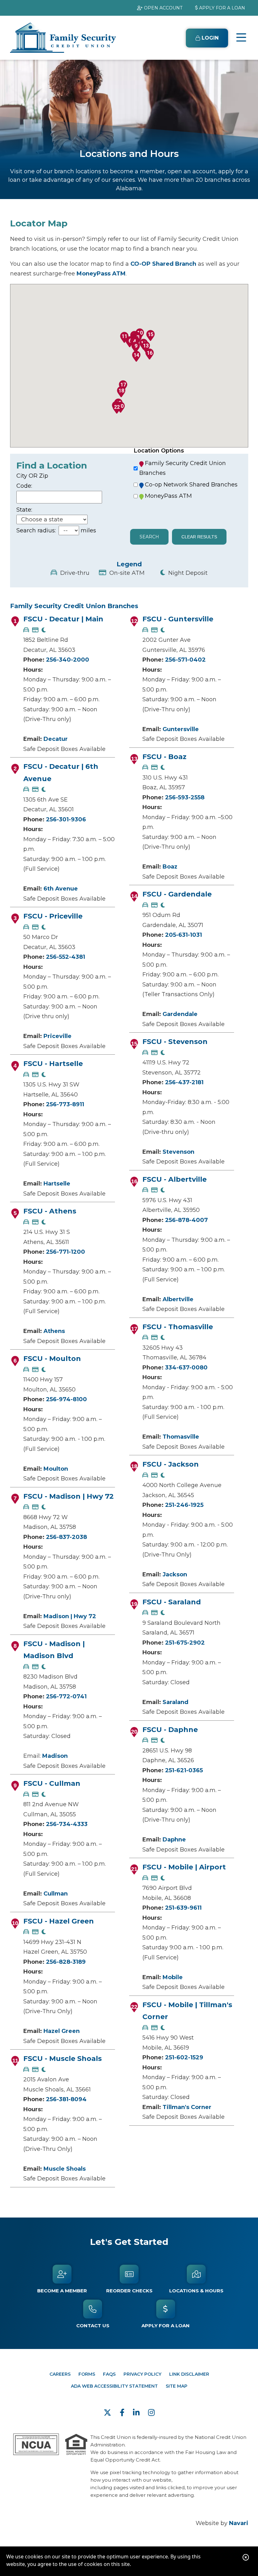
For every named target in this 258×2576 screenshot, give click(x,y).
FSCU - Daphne (170, 1730)
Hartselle (57, 1184)
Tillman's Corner (187, 2107)
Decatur (56, 739)
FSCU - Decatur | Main (63, 619)
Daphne (174, 1840)
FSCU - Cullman (52, 1783)
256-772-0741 (66, 1696)
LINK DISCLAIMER (189, 2374)
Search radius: (36, 530)
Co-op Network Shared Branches (191, 485)
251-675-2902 (185, 1643)
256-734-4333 (67, 1824)
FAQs (109, 2374)
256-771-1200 (66, 1252)
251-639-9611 (183, 1908)
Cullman (56, 1894)
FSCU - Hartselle (53, 1064)
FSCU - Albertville (175, 1179)
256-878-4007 (186, 1220)
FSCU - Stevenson (175, 1042)
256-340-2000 (68, 660)
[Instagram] (151, 2413)
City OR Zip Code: (32, 481)
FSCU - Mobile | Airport (184, 1867)
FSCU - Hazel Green (59, 1921)
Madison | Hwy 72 (70, 1616)
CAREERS (60, 2374)
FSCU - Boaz (164, 757)
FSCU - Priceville (53, 916)
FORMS (87, 2374)
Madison (55, 1756)
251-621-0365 (184, 1770)
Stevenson (178, 1152)
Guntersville (181, 729)
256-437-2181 (184, 1082)
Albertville (178, 1299)
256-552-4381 (66, 957)
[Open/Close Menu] (241, 38)
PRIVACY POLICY (142, 2374)
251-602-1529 (184, 2057)
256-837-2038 (66, 1537)
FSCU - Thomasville (178, 1327)
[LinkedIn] (137, 2413)
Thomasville (181, 1437)
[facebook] (123, 2413)
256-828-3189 (66, 1962)
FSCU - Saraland (172, 1602)
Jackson (175, 1574)
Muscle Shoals (65, 2169)
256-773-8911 (65, 1104)
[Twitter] (109, 2413)
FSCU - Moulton (52, 1359)
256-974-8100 (66, 1399)
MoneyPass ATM (101, 274)
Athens (54, 1331)
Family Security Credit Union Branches (183, 468)
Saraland (175, 1702)
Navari (239, 2523)
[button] (136, 347)
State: (24, 510)
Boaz (170, 867)
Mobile (173, 1977)
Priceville (57, 1036)
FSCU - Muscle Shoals (63, 2059)
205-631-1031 (183, 935)
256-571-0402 (185, 660)
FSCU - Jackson (171, 1464)
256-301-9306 (66, 819)
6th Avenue (61, 889)
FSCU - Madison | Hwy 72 (69, 1496)
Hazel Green (62, 2031)
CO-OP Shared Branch (163, 264)
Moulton (56, 1469)
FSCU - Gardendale (177, 894)
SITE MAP (177, 2386)
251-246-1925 (184, 1505)
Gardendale (180, 1014)
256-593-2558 (185, 797)
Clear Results (199, 537)
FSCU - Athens (50, 1211)
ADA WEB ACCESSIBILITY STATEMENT (114, 2386)
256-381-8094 (66, 2099)
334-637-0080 (186, 1368)
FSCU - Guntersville (178, 619)
